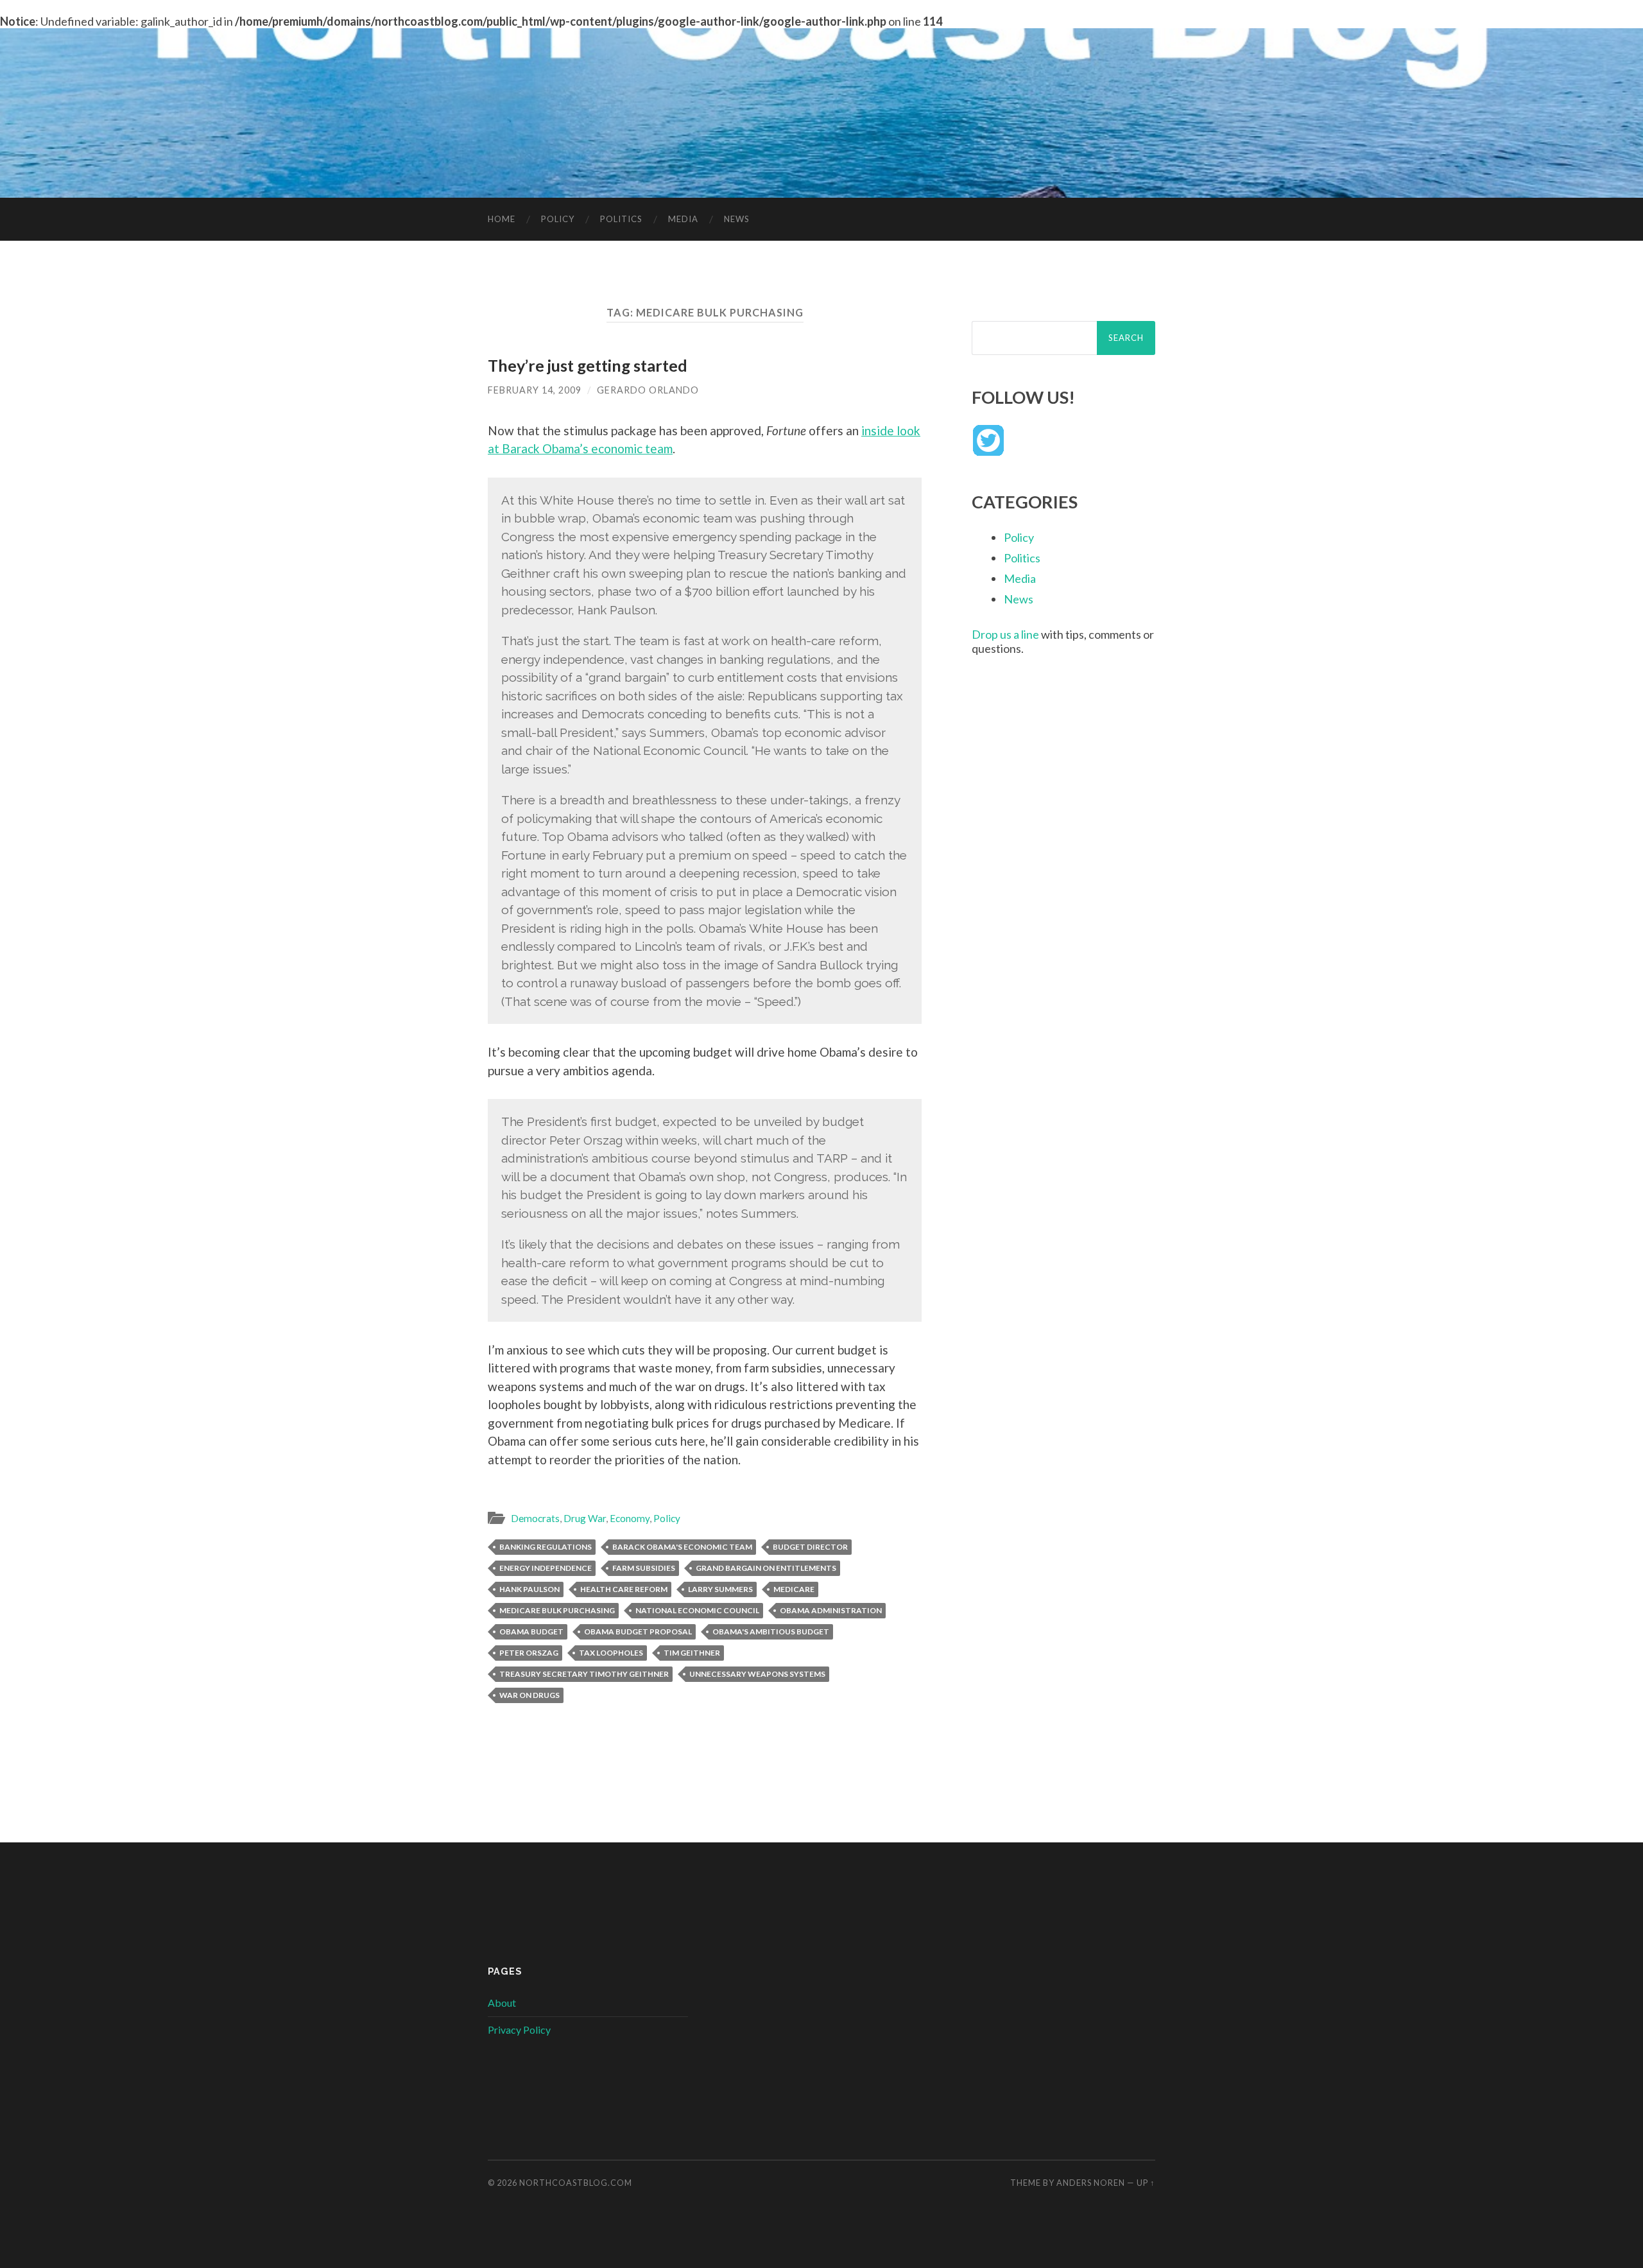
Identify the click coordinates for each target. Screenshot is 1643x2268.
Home (502, 219)
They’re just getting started (588, 365)
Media (683, 219)
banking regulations (546, 1547)
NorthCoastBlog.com (576, 2183)
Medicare (794, 1589)
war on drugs (529, 1695)
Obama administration (831, 1610)
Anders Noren (1091, 2183)
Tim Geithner (692, 1653)
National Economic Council (697, 1610)
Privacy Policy (519, 2030)
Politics (621, 219)
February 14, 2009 (535, 390)
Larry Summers (720, 1589)
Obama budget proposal (638, 1632)
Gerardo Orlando (648, 390)
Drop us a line (1005, 634)
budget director (810, 1547)
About (502, 2003)
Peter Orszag (529, 1653)
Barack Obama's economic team (682, 1547)
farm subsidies (644, 1568)
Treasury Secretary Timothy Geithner (584, 1674)
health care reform (624, 1589)
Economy (630, 1518)
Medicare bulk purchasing (557, 1610)
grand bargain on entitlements (766, 1568)
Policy (558, 219)
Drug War (585, 1518)
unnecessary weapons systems (757, 1674)
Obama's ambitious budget (771, 1632)
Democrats (535, 1518)
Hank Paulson (529, 1589)
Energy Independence (546, 1568)
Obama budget (531, 1632)
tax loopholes (611, 1653)
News (737, 219)
